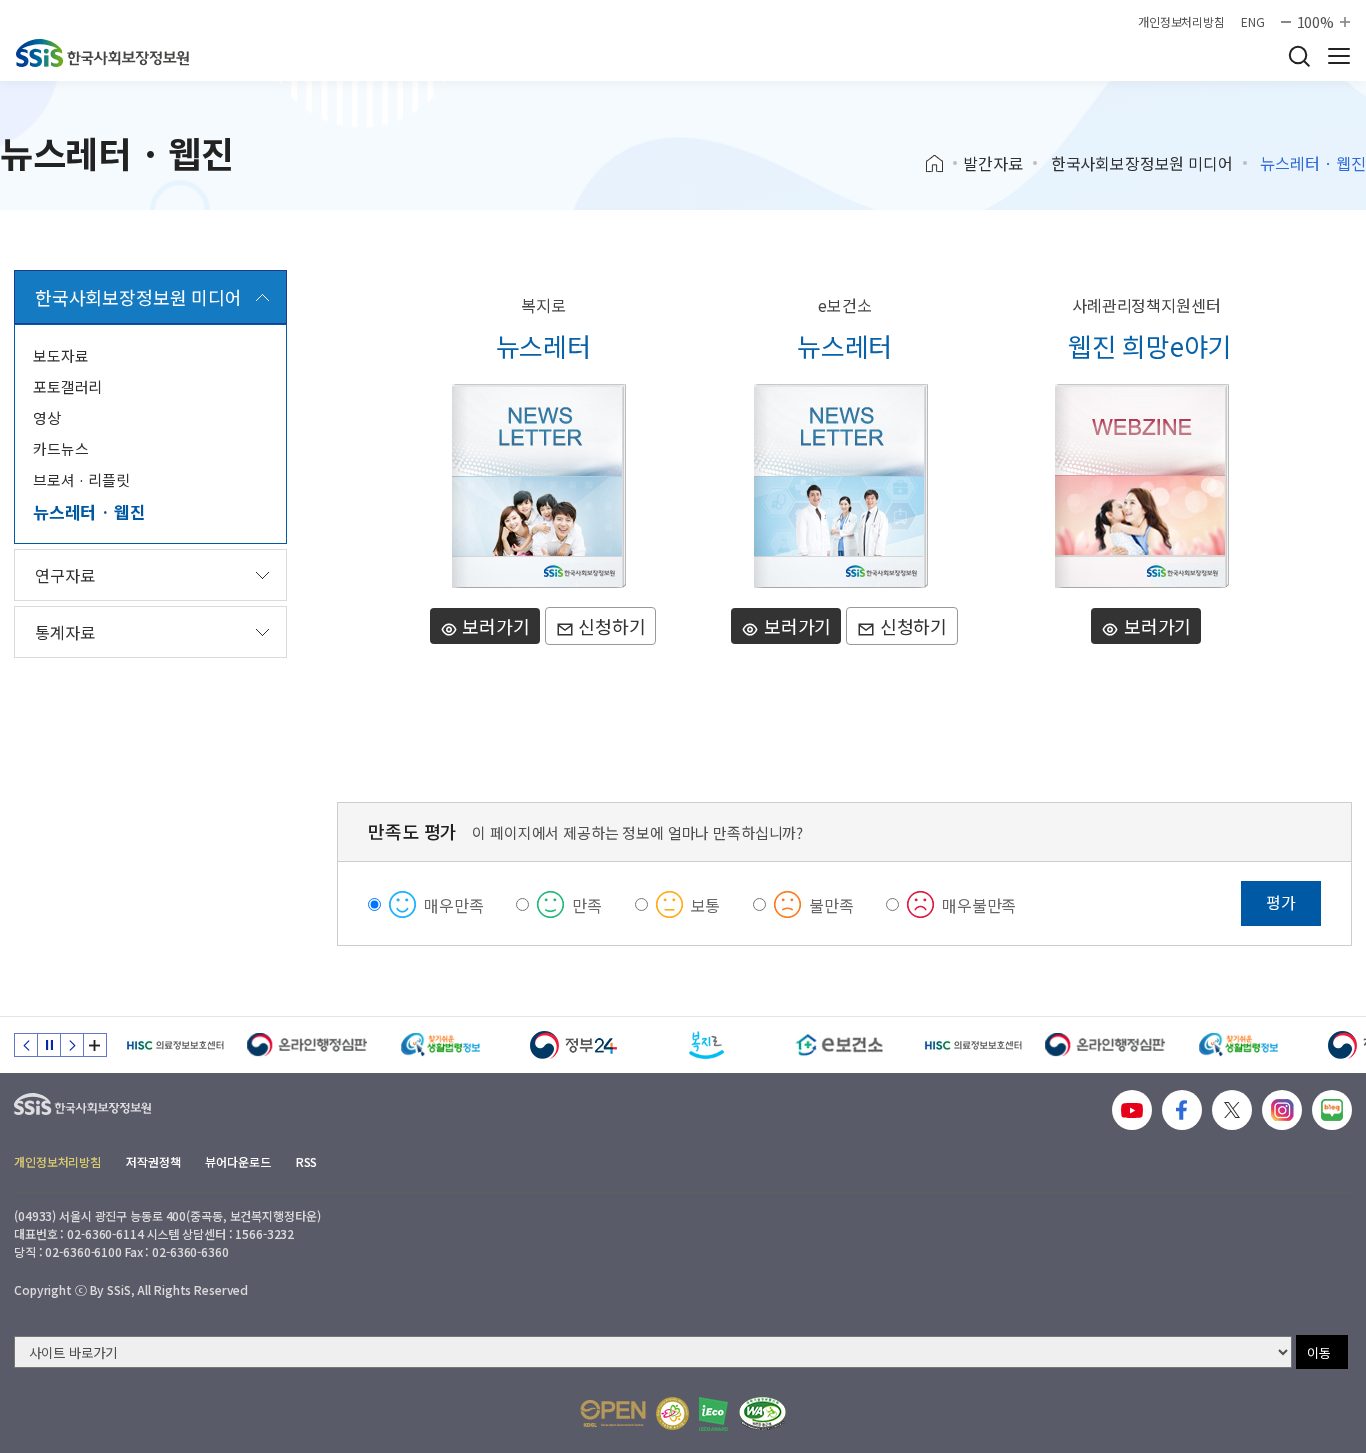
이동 (1319, 1352)
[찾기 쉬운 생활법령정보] (440, 1045)
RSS (307, 1161)
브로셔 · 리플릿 (81, 479)
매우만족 (453, 905)
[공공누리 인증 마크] (613, 1413)
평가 (1281, 902)
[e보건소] (839, 1045)
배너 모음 (95, 1045)
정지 (49, 1045)
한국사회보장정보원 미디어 (1142, 163)
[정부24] (573, 1045)
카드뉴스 (60, 448)
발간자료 (992, 163)
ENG (1253, 22)
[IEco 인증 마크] (713, 1414)
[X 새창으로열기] (1232, 1110)
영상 (47, 417)
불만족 (831, 905)
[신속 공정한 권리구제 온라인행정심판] (307, 1045)
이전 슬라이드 (26, 1045)
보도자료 (60, 355)
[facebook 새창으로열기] (1182, 1110)
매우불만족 (979, 905)
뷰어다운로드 (237, 1161)
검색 (1299, 56)
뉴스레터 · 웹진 (89, 511)
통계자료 (64, 632)
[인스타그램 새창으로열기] (1282, 1110)
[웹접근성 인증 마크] (762, 1413)
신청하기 (609, 626)
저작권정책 (153, 1161)
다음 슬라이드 (72, 1045)
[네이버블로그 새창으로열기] (1332, 1110)
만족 (587, 905)
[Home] (941, 164)
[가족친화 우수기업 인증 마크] (672, 1413)
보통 (706, 905)
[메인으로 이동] (102, 53)
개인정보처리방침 (1181, 22)
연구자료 (64, 575)
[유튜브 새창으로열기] (1132, 1110)
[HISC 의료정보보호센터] (174, 1045)
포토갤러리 (67, 386)
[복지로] (706, 1045)
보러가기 (494, 626)
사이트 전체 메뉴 (1339, 56)
